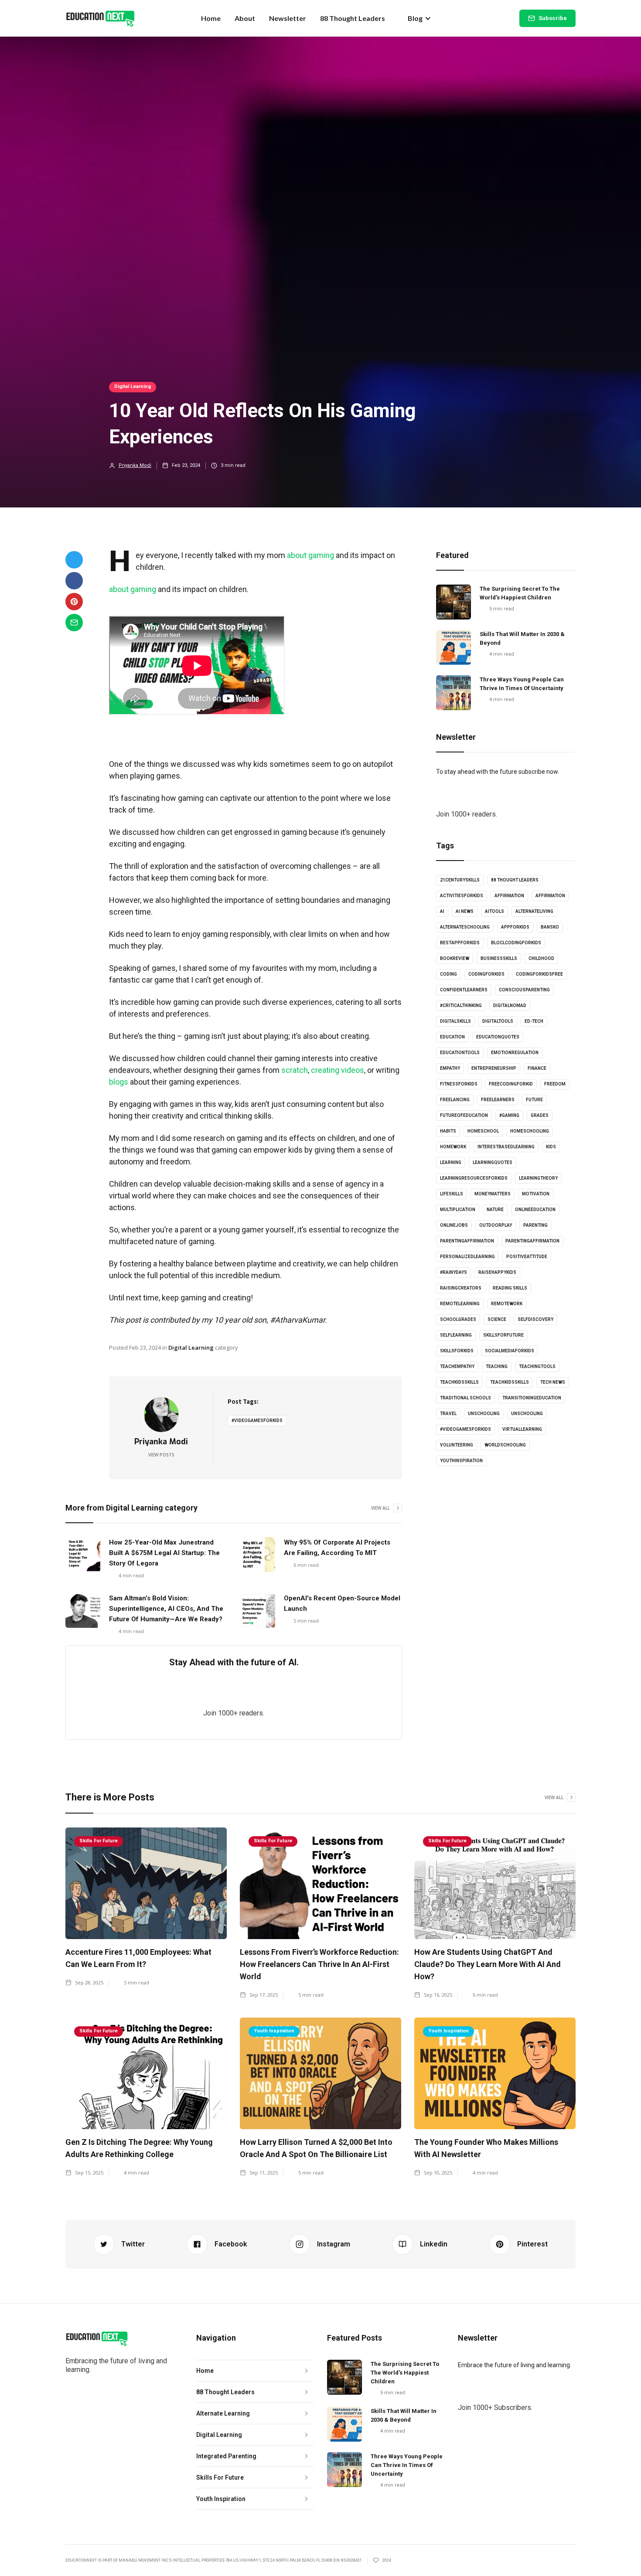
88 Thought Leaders (353, 18)
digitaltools (498, 1021)
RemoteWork (507, 1304)
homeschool (483, 1131)
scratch (295, 1070)
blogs (119, 1082)
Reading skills (510, 1288)
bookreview (455, 958)
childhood (541, 958)
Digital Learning (133, 386)
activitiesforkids (462, 896)
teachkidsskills (459, 1382)
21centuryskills (460, 880)
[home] (100, 18)
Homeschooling (530, 1131)
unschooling (484, 1414)
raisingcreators (461, 1288)
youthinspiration (461, 1461)
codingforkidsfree (539, 974)
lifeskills (452, 1194)
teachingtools (537, 1366)
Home (211, 18)
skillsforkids (457, 1351)
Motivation (536, 1194)
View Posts (161, 1455)
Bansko (550, 927)
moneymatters (493, 1194)
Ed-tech (534, 1021)
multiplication (458, 1210)
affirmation (509, 896)
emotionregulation (515, 1053)
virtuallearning (522, 1429)
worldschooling (505, 1445)
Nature (495, 1210)
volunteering (457, 1445)
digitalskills (455, 1021)
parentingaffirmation (467, 1241)
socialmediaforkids (510, 1351)
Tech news (553, 1382)
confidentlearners (464, 990)
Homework (453, 1147)
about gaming (310, 555)
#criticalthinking (461, 1006)
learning (451, 1162)
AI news (465, 911)
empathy (450, 1068)
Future (534, 1100)
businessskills (499, 958)
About (245, 18)
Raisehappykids (497, 1272)
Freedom (555, 1084)
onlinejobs (454, 1225)
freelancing (455, 1100)
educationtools (460, 1053)
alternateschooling (465, 927)
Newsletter (288, 18)
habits (448, 1131)
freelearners (498, 1100)
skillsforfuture (503, 1335)
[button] (419, 18)
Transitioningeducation (532, 1398)
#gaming (509, 1115)
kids (551, 1147)
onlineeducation (535, 1210)
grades (540, 1115)
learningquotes (493, 1162)
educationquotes (498, 1037)
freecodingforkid (511, 1084)
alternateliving (534, 911)
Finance (537, 1068)
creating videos (338, 1070)
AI (442, 911)
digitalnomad (510, 1006)
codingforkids (486, 974)
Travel (448, 1414)
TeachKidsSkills (510, 1382)
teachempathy (457, 1366)
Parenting (535, 1225)
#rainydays (453, 1272)
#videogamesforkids (257, 1421)
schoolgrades (458, 1319)
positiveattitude (527, 1257)
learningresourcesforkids (474, 1178)
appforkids (515, 927)
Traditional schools (465, 1398)
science (497, 1319)
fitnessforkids (459, 1084)
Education (452, 1037)
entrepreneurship (494, 1068)
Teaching (497, 1366)
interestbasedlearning (506, 1147)
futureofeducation (464, 1115)
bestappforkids (460, 943)
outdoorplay (496, 1225)
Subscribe (553, 18)
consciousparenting (524, 990)
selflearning (456, 1335)
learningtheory (538, 1178)
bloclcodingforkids (516, 943)
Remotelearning (460, 1304)
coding (448, 974)
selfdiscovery (535, 1319)
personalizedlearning (467, 1257)
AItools (494, 911)
